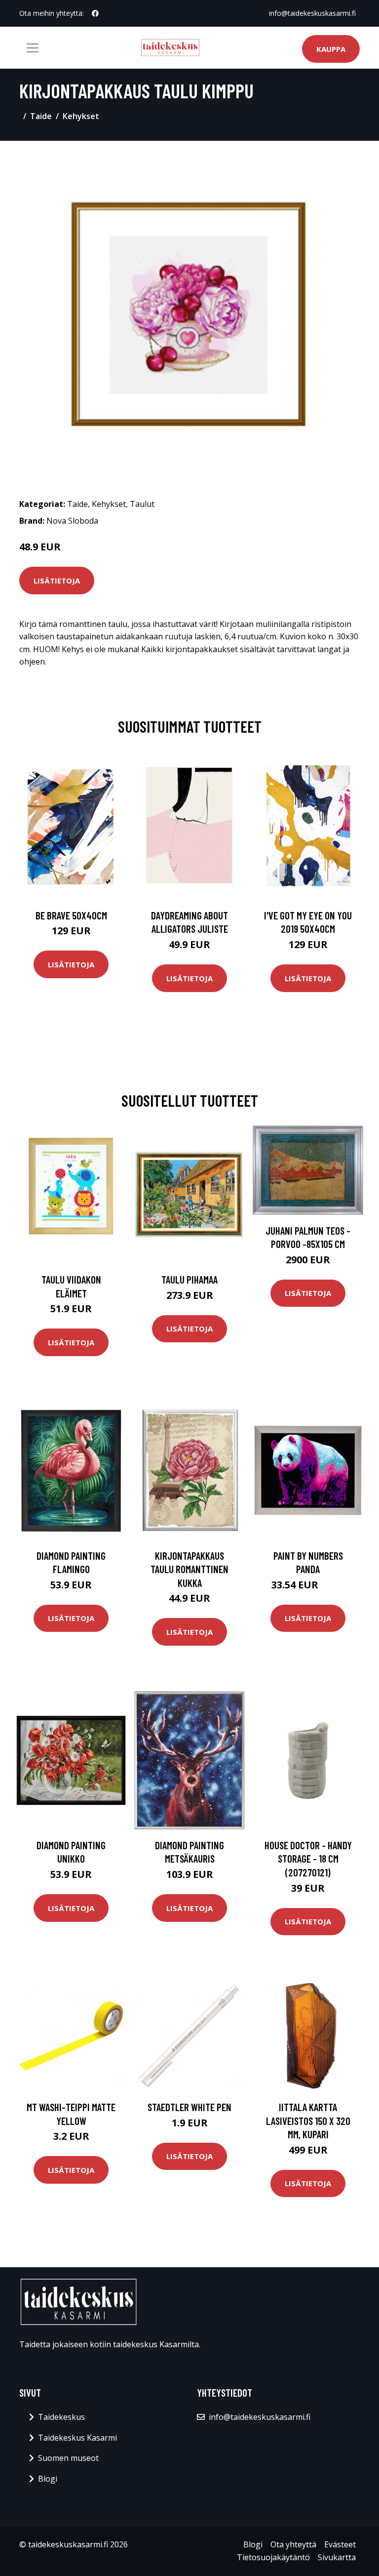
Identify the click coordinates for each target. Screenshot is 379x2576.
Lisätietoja (57, 581)
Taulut (142, 504)
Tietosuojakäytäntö (273, 2557)
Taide (41, 116)
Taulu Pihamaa (189, 1279)
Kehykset (81, 116)
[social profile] (95, 13)
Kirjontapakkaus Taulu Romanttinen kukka (189, 1569)
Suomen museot (68, 2458)
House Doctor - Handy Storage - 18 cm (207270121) (308, 1859)
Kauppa (331, 49)
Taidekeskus (61, 2417)
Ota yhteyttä (293, 2544)
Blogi (48, 2479)
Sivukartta (337, 2557)
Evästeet (340, 2544)
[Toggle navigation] (33, 48)
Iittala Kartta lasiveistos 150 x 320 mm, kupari (308, 2120)
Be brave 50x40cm (71, 915)
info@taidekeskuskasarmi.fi (312, 13)
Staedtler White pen (189, 2107)
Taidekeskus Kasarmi (77, 2438)
